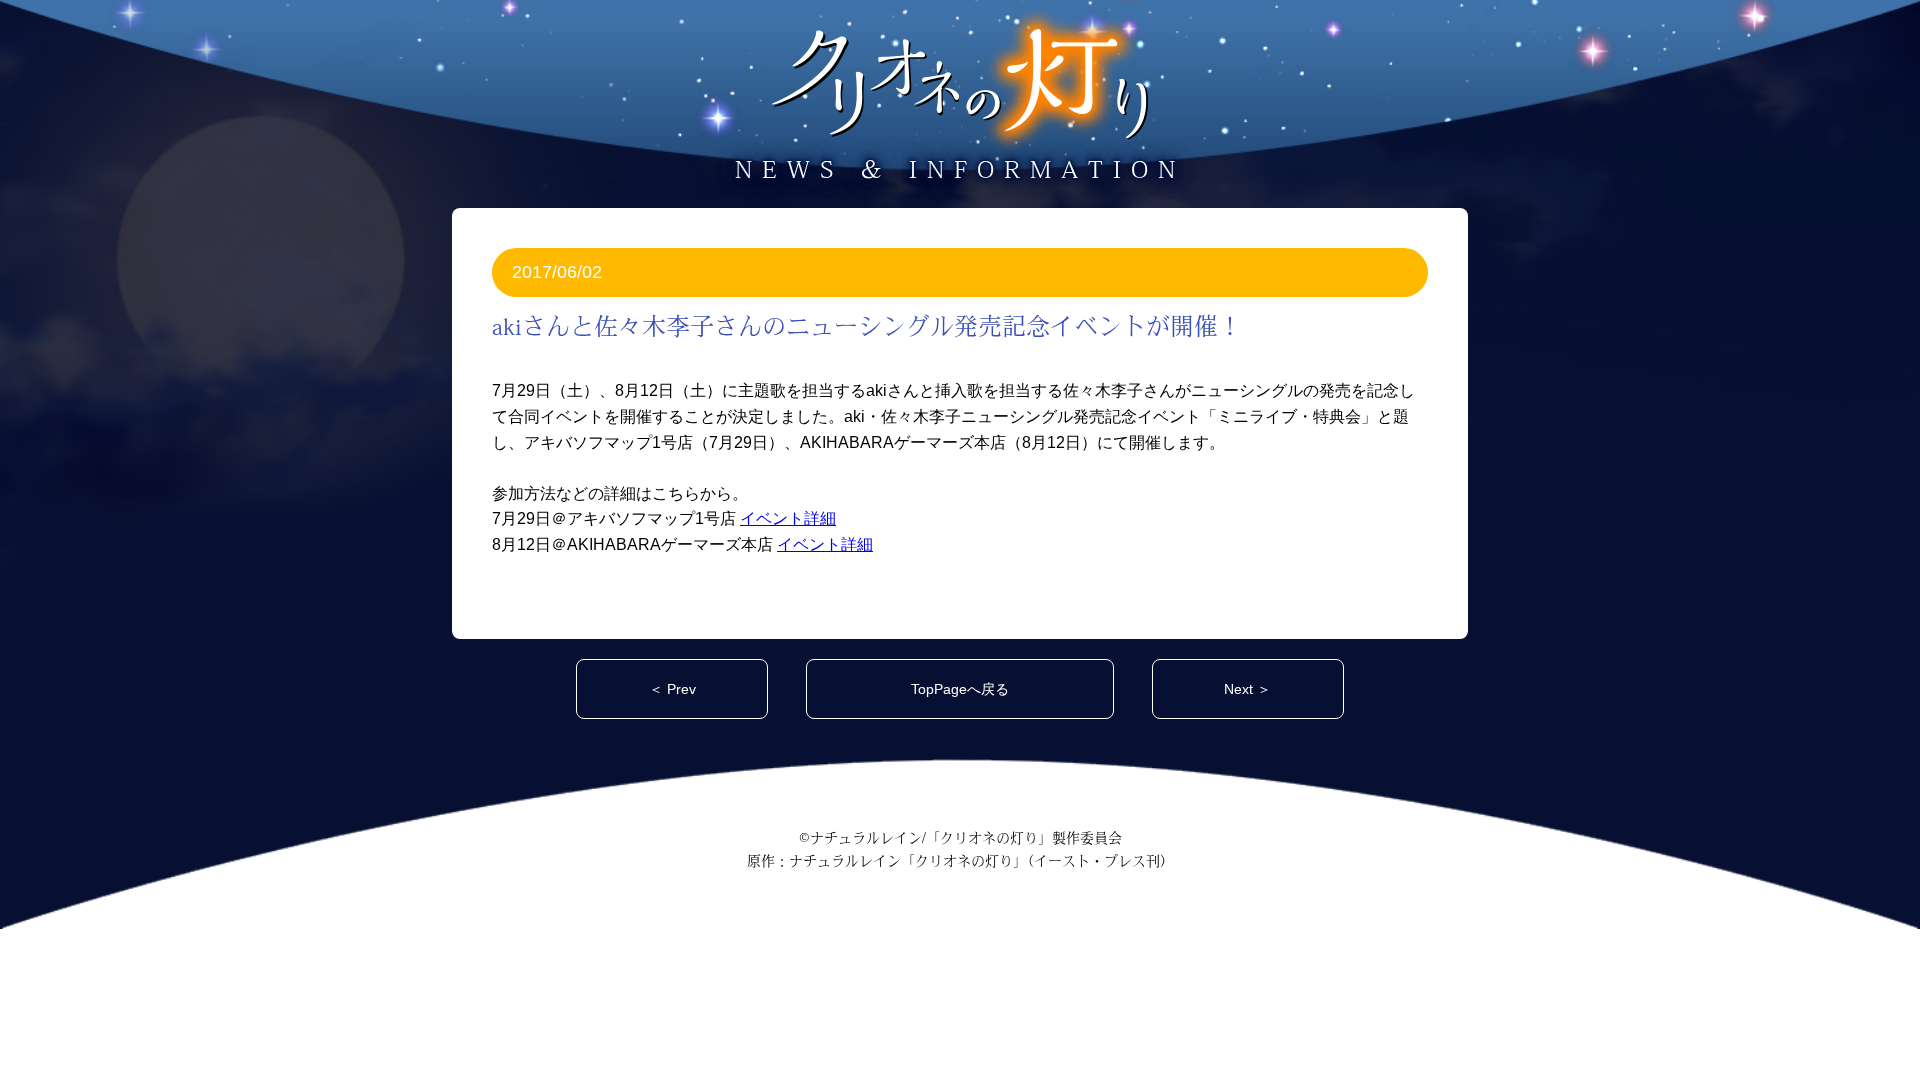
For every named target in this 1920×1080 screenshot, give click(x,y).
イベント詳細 (788, 518)
